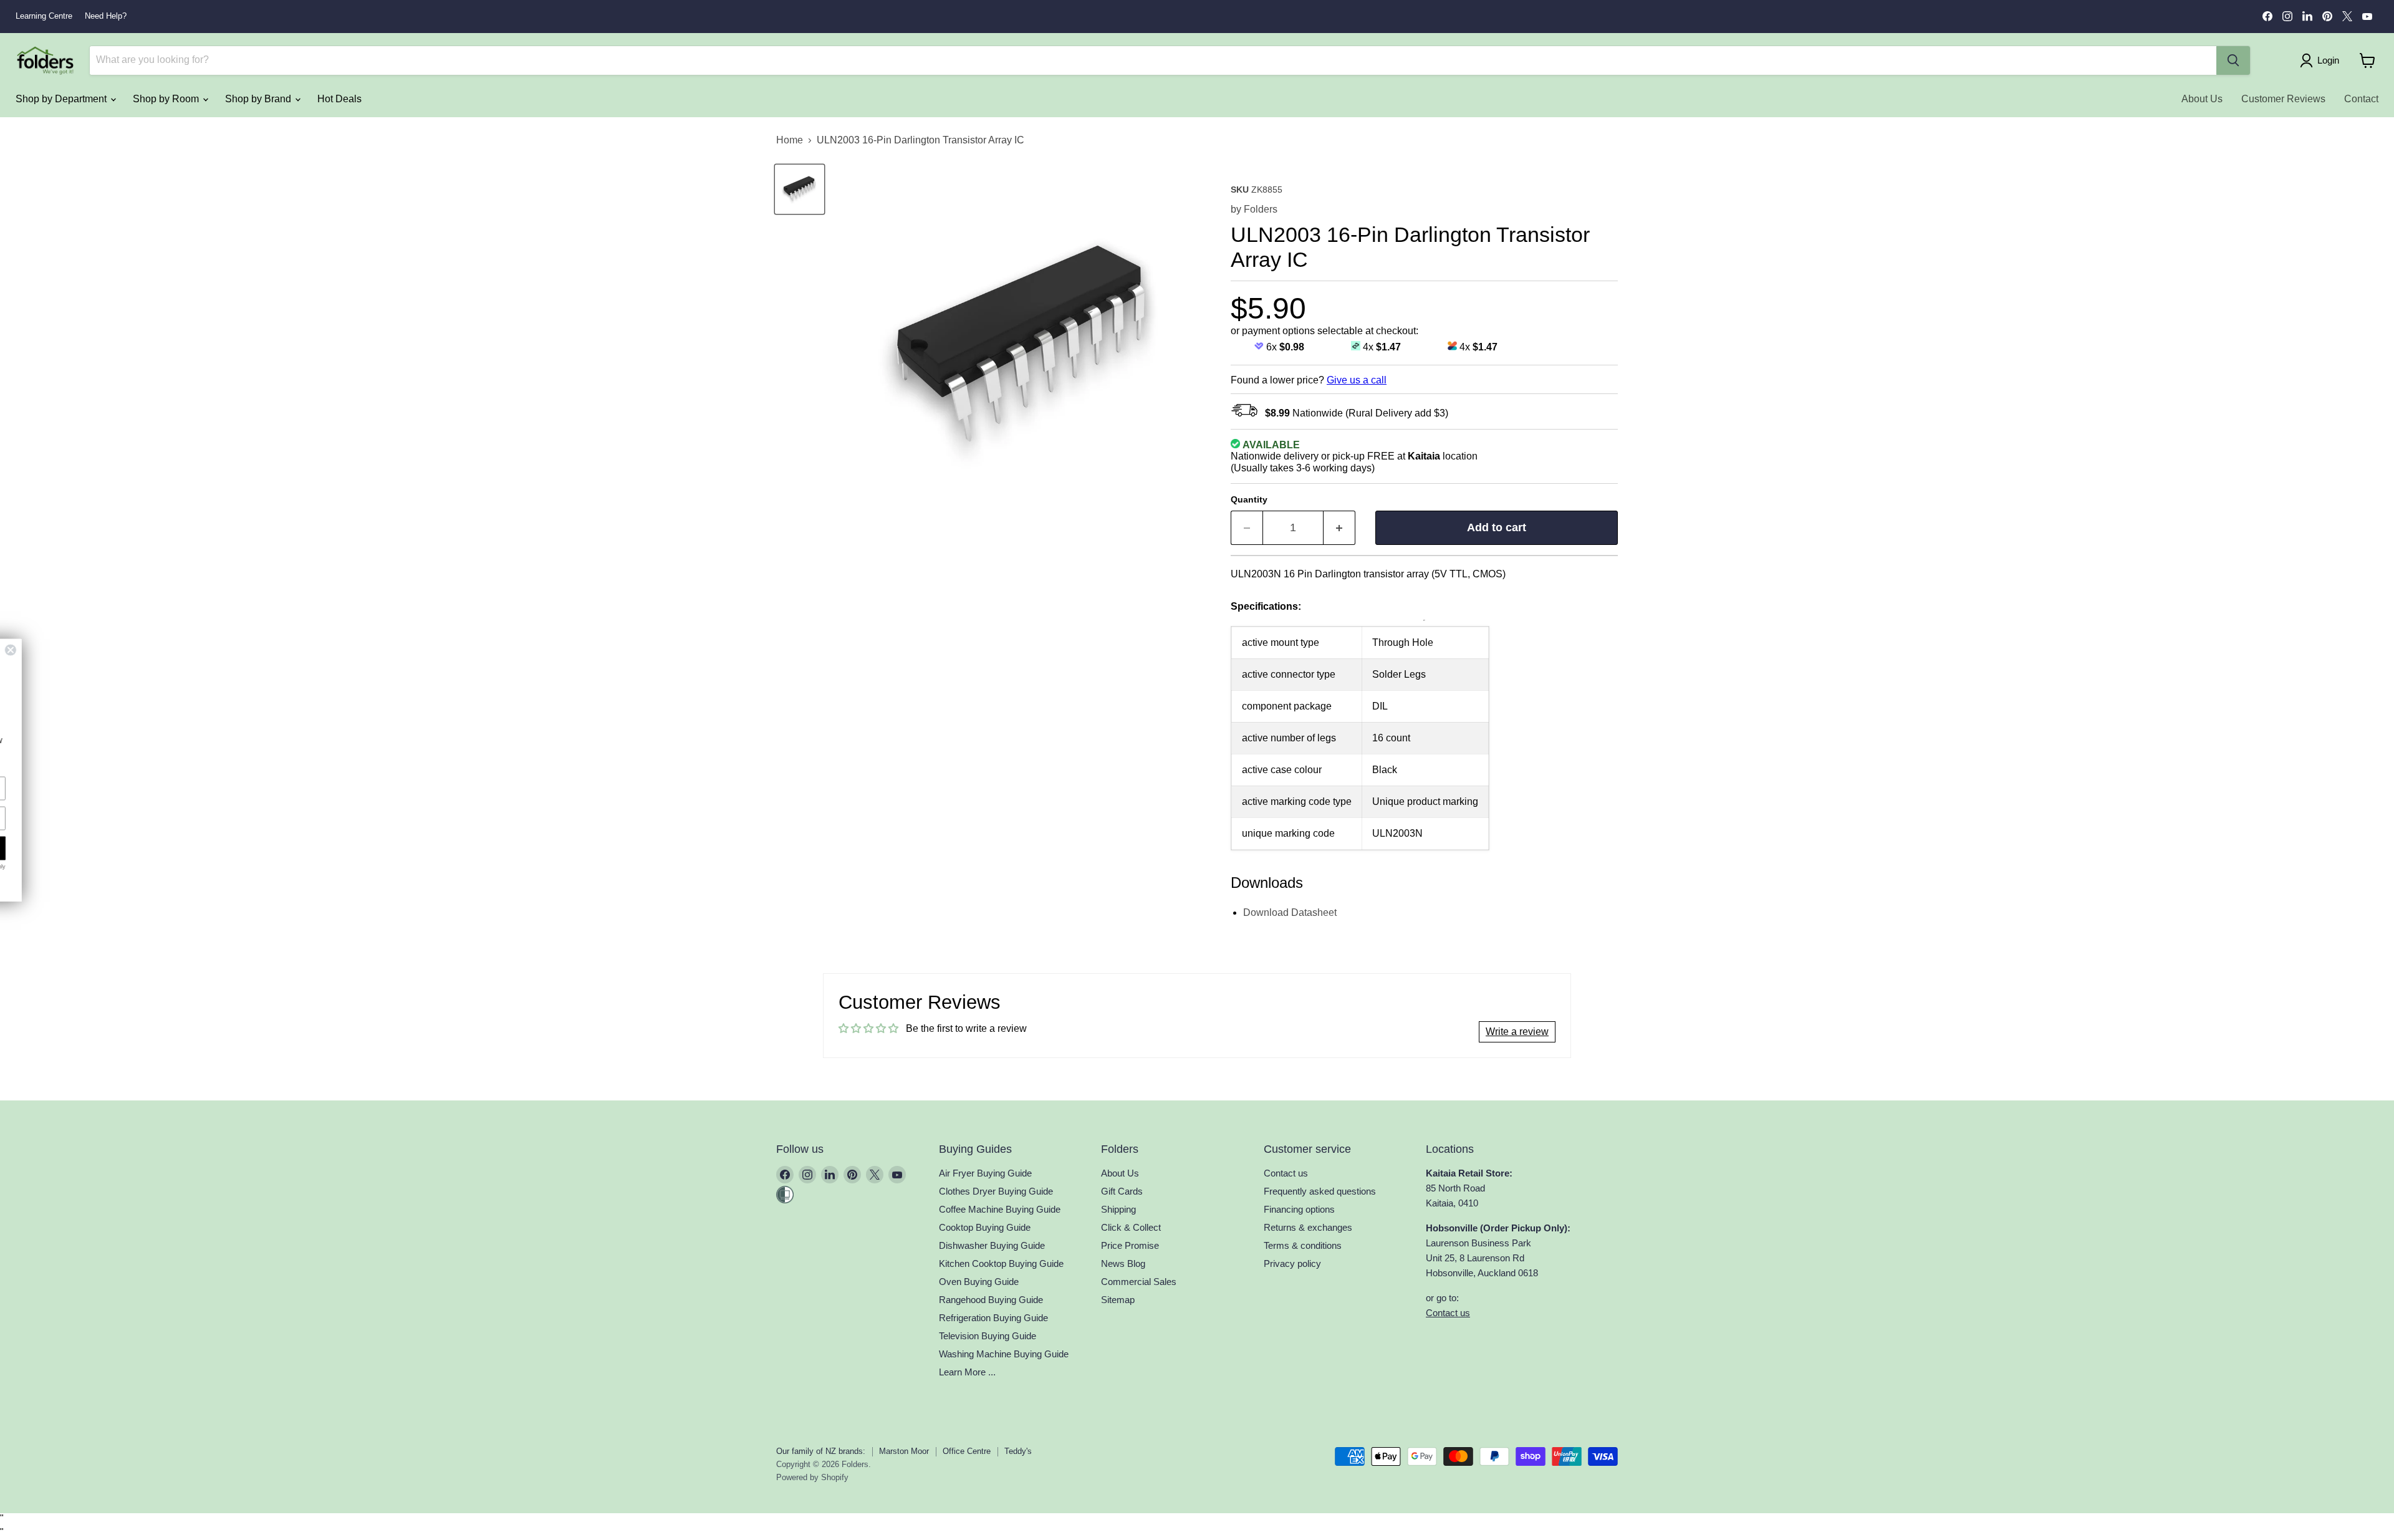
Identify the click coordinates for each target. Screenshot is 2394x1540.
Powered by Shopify (812, 1477)
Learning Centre (44, 16)
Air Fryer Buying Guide (985, 1173)
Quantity (1249, 499)
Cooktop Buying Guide (985, 1227)
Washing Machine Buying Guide (1004, 1354)
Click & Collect (1131, 1227)
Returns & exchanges (1308, 1227)
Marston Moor (904, 1451)
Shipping (1118, 1209)
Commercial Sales (1139, 1282)
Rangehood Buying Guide (991, 1300)
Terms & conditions (1303, 1245)
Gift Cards (1122, 1191)
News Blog (1123, 1263)
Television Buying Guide (988, 1336)
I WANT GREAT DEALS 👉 (112, 848)
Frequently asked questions (1320, 1191)
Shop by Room (167, 99)
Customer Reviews (2283, 99)
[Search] (2233, 60)
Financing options (1299, 1209)
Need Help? (106, 16)
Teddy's (1018, 1451)
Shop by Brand (259, 99)
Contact (2361, 99)
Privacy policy (1292, 1263)
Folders (1261, 209)
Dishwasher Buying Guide (992, 1245)
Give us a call (1357, 380)
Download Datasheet (1290, 912)
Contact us (1286, 1173)
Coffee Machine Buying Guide (1000, 1209)
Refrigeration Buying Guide (993, 1318)
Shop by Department (62, 99)
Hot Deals (339, 99)
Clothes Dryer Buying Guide (996, 1191)
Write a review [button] (1517, 1032)
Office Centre (967, 1451)
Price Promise (1130, 1245)
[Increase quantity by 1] (1339, 528)
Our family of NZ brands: (821, 1451)
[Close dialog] (201, 650)
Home (790, 140)
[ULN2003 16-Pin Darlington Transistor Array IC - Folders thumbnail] (800, 189)
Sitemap (1118, 1300)
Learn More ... (967, 1372)
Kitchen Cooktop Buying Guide (1001, 1263)
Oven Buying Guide (979, 1282)
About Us (2202, 99)
